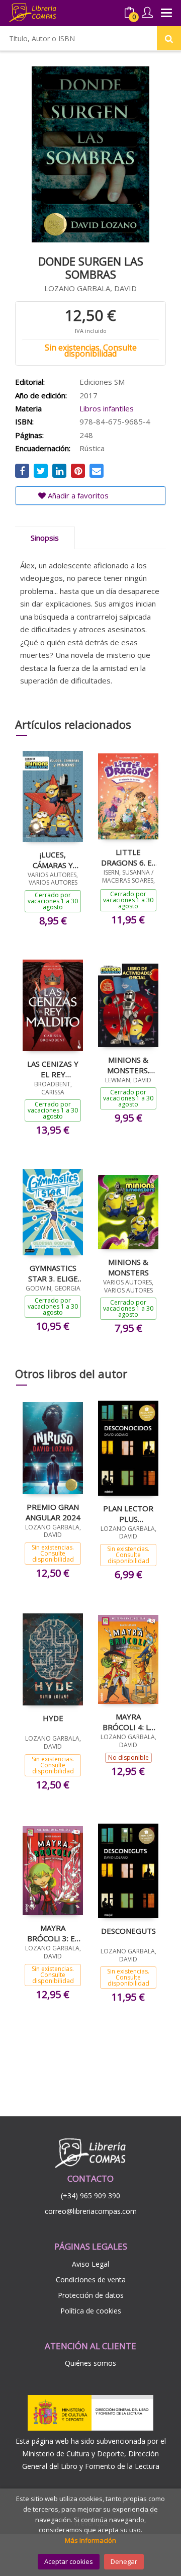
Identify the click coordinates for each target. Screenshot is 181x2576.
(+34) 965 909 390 (90, 2196)
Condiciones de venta (91, 2280)
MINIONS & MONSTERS (128, 1267)
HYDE (53, 1718)
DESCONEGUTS (128, 1931)
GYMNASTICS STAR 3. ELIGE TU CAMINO (53, 1273)
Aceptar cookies (69, 2561)
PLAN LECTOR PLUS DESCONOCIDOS (128, 1513)
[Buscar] (169, 38)
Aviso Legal (90, 2264)
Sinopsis (45, 538)
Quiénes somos (90, 2363)
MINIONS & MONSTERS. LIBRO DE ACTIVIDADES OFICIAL (128, 1065)
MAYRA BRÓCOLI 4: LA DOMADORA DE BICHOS (128, 1722)
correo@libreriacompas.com (91, 2211)
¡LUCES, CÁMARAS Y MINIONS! (53, 860)
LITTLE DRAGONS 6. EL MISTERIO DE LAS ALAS (128, 857)
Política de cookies (91, 2311)
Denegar (124, 2561)
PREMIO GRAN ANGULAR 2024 (53, 1512)
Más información (90, 2540)
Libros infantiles (107, 408)
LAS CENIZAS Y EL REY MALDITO (53, 1069)
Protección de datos (91, 2295)
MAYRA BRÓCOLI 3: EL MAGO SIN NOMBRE (53, 1933)
